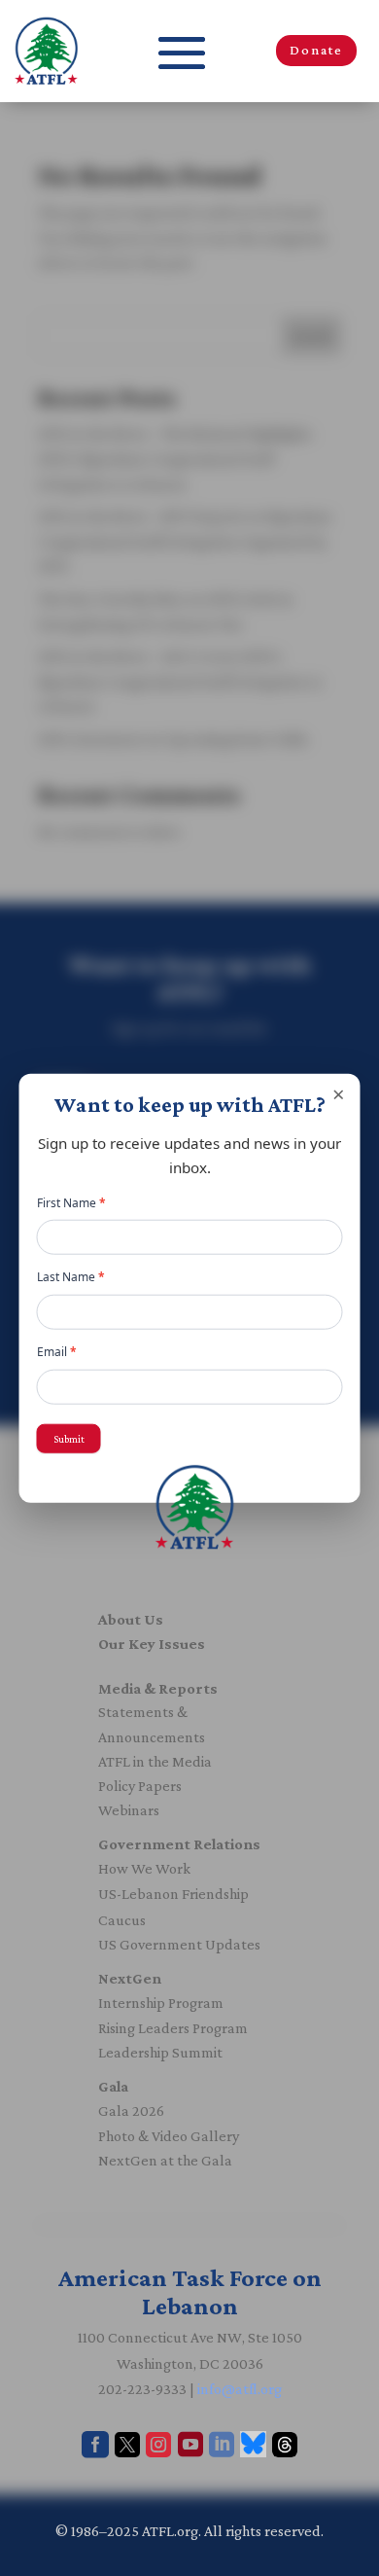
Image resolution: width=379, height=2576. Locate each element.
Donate (316, 50)
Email (57, 1352)
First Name (71, 1203)
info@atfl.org (240, 2389)
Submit (69, 1438)
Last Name (71, 1277)
